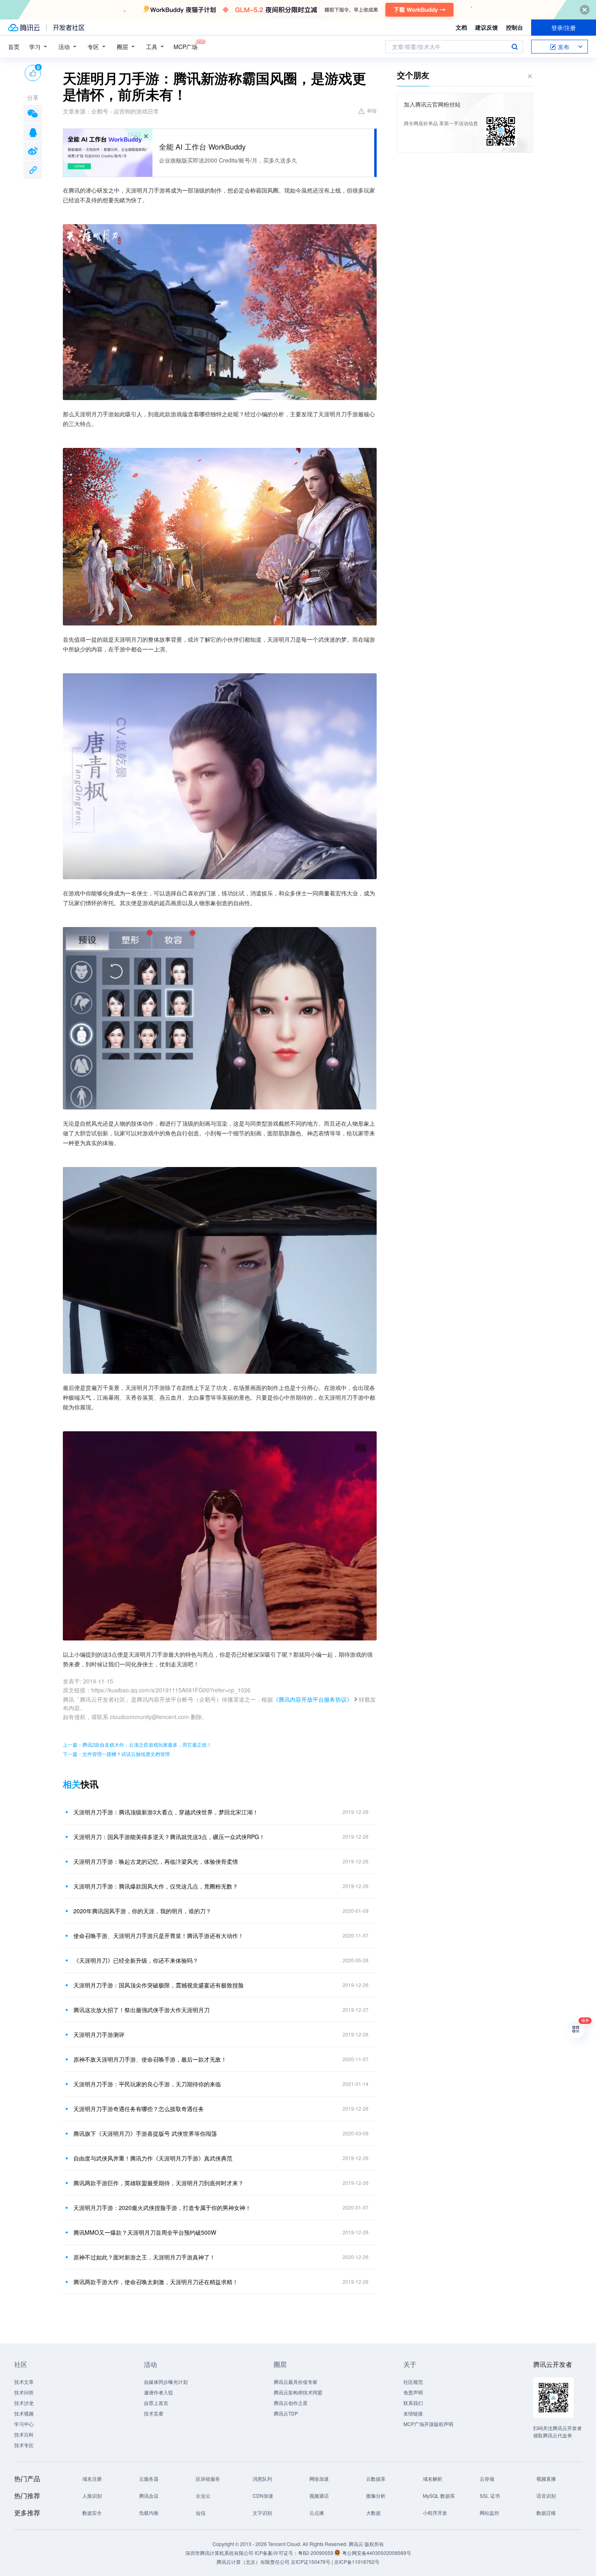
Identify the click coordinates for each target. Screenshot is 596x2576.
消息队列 (262, 2479)
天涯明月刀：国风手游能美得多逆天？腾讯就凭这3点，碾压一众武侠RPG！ (169, 1837)
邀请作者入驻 (159, 2392)
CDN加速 (263, 2496)
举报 (372, 110)
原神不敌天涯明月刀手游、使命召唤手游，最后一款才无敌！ (150, 2059)
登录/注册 (564, 28)
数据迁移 (546, 2513)
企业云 (203, 2496)
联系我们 (413, 2403)
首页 (14, 47)
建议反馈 (487, 27)
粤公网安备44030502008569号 (377, 2553)
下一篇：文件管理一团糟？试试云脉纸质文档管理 (116, 1754)
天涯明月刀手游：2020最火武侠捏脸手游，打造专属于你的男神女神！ (162, 2208)
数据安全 (92, 2513)
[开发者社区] (69, 28)
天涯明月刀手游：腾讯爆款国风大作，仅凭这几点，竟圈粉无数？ (156, 1886)
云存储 (487, 2479)
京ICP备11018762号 (357, 2562)
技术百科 (24, 2434)
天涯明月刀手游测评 (99, 2034)
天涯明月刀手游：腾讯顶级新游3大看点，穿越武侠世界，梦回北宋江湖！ (166, 1812)
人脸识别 (92, 2496)
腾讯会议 (149, 2496)
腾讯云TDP (286, 2413)
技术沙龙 (24, 2403)
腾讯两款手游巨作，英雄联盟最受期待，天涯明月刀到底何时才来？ (159, 2183)
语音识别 (546, 2496)
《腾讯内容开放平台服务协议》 (313, 1699)
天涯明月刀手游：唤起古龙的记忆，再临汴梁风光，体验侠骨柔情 (156, 1861)
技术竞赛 (154, 2413)
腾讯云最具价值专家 (296, 2382)
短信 (201, 2513)
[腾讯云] (24, 28)
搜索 (515, 47)
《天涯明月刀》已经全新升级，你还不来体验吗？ (136, 1960)
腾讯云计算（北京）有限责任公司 (253, 2562)
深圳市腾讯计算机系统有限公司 (219, 2553)
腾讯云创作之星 (291, 2403)
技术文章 (24, 2382)
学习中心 (24, 2424)
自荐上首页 (156, 2403)
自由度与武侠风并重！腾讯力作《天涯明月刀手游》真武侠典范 (153, 2158)
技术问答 (24, 2392)
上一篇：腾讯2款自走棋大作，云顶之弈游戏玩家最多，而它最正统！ (137, 1744)
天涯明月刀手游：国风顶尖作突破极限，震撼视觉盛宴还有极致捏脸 (159, 1985)
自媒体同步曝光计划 (166, 2382)
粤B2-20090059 (316, 2553)
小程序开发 (435, 2513)
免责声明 (413, 2392)
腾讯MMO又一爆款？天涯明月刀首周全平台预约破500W (145, 2232)
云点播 (317, 2513)
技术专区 (24, 2445)
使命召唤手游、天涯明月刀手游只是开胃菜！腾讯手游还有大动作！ (159, 1936)
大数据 (373, 2513)
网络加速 (319, 2479)
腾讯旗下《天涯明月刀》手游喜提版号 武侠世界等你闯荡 (145, 2133)
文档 (461, 27)
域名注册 (92, 2479)
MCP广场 (185, 47)
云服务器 (149, 2479)
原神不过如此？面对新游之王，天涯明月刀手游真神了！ (144, 2257)
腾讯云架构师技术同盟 (298, 2392)
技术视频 (24, 2413)
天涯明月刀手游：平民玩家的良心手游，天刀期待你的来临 (147, 2084)
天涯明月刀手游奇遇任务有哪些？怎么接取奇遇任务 (139, 2109)
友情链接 (413, 2413)
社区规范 (413, 2382)
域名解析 (433, 2479)
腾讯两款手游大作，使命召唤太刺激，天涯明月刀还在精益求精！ (156, 2282)
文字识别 (262, 2513)
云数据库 (376, 2479)
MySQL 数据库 (439, 2496)
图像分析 (376, 2496)
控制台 (515, 27)
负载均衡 (149, 2513)
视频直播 (546, 2479)
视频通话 (319, 2496)
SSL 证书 (490, 2496)
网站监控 (489, 2513)
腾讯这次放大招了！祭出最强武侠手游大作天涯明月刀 (141, 2010)
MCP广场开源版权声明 (428, 2424)
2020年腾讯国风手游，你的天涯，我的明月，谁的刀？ (142, 1911)
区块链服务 (208, 2479)
